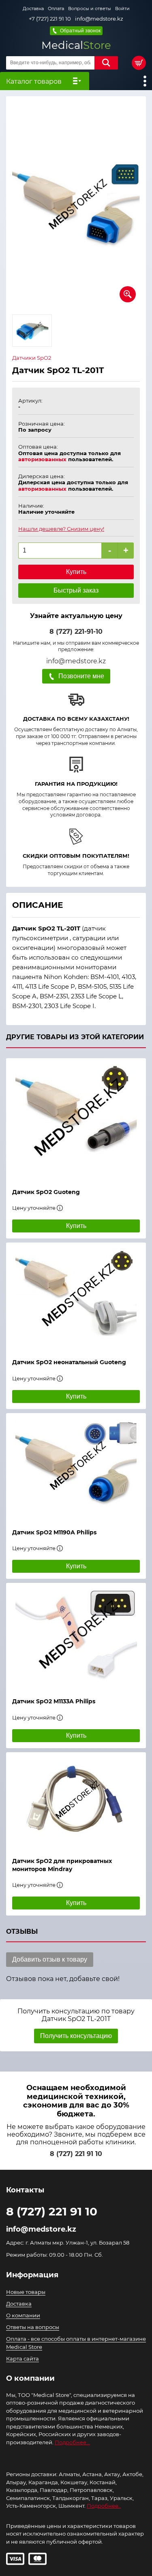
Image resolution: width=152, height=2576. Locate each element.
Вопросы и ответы (90, 8)
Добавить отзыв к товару (50, 1959)
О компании (23, 2315)
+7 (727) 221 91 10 (50, 19)
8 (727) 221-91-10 (76, 632)
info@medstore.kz (99, 19)
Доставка (33, 8)
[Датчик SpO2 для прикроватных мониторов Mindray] (76, 1801)
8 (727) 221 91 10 (76, 2154)
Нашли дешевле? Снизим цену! (61, 529)
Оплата (56, 8)
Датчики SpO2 (32, 358)
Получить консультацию (76, 2036)
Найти (106, 63)
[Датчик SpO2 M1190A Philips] (76, 1467)
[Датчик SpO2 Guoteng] (76, 1119)
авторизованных (42, 459)
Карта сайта (22, 2359)
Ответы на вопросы (33, 2327)
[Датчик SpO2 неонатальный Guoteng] (76, 1296)
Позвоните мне (81, 676)
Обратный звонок (80, 31)
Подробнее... (72, 2442)
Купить (76, 572)
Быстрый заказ (76, 590)
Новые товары (26, 2292)
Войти (122, 8)
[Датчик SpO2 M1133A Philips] (76, 1636)
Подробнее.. (104, 2506)
